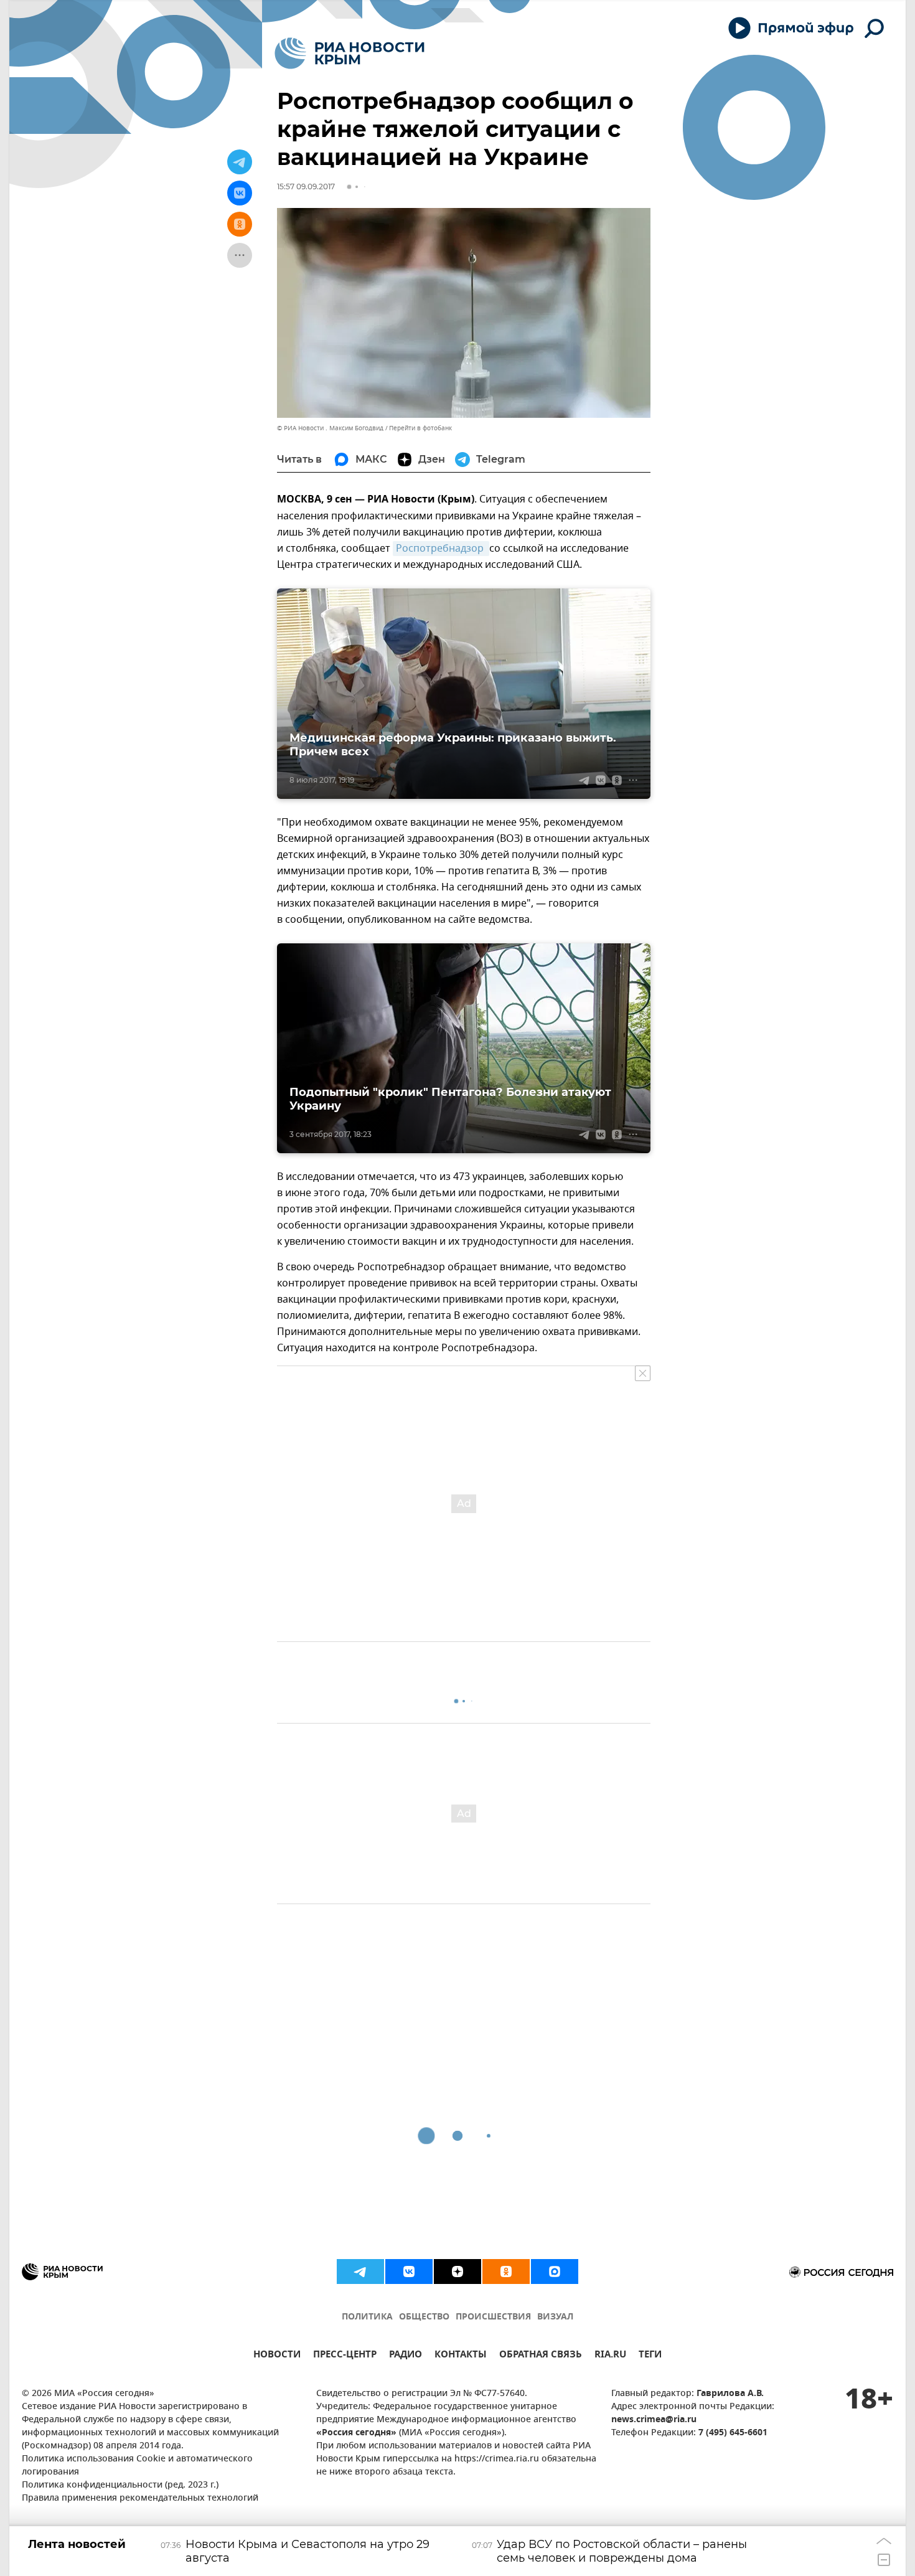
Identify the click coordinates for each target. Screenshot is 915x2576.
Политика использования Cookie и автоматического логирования (137, 2466)
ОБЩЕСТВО (424, 2317)
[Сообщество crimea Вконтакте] (409, 2272)
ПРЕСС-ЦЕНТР (345, 2356)
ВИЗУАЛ (555, 2317)
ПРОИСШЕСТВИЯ (493, 2317)
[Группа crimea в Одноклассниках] (506, 2272)
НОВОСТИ (277, 2356)
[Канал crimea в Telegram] (360, 2272)
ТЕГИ (650, 2356)
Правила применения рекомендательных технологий (140, 2498)
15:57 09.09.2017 (306, 186)
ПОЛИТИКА (367, 2317)
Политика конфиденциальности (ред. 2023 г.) (120, 2485)
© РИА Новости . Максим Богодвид (330, 428)
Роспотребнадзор (441, 549)
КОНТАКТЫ (461, 2356)
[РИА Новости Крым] (350, 53)
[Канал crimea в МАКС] (555, 2272)
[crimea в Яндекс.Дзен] (457, 2272)
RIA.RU (610, 2356)
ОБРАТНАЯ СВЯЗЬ (541, 2356)
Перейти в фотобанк (420, 428)
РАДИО (406, 2356)
